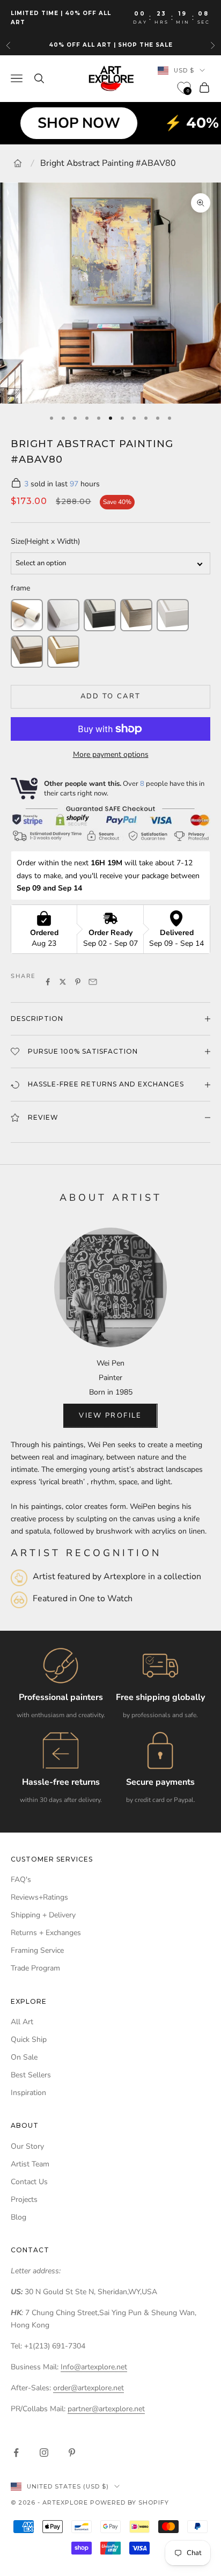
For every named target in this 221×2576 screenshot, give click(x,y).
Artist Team (30, 2164)
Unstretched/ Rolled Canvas (27, 615)
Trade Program (35, 1968)
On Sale (24, 2057)
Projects (24, 2199)
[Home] (18, 163)
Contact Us (29, 2182)
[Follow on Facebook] (16, 2453)
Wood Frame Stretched (27, 652)
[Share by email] (93, 982)
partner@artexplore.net (106, 2409)
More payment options (111, 754)
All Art (22, 2022)
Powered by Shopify (130, 2502)
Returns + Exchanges (46, 1933)
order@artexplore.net (89, 2388)
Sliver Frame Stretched (136, 615)
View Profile (110, 1415)
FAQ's (21, 1880)
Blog (19, 2217)
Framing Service (37, 1950)
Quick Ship (29, 2039)
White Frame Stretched (173, 615)
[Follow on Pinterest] (72, 2453)
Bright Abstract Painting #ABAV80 (108, 163)
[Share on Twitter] (63, 982)
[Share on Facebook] (48, 982)
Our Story (27, 2146)
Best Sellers (31, 2075)
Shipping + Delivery (43, 1915)
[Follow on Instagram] (44, 2453)
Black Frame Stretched (100, 615)
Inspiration (28, 2093)
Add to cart (111, 696)
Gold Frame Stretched (63, 652)
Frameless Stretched (63, 615)
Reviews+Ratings (39, 1897)
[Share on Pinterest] (78, 982)
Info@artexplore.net (94, 2367)
